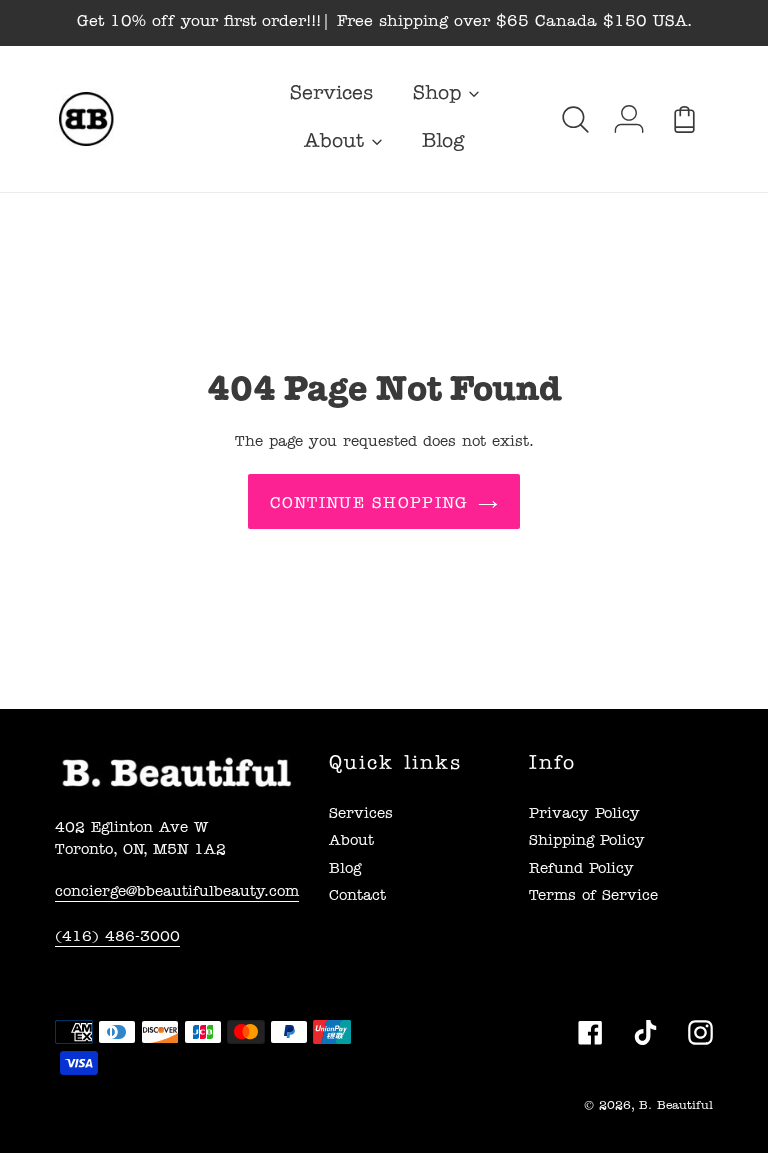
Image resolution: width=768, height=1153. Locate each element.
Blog (345, 870)
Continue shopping (369, 505)
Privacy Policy (584, 815)
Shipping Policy (587, 842)
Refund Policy (581, 870)
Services (361, 815)
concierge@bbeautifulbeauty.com (177, 893)
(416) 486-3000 (117, 938)
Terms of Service (593, 897)
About (351, 842)
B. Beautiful (676, 1107)
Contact (357, 897)
